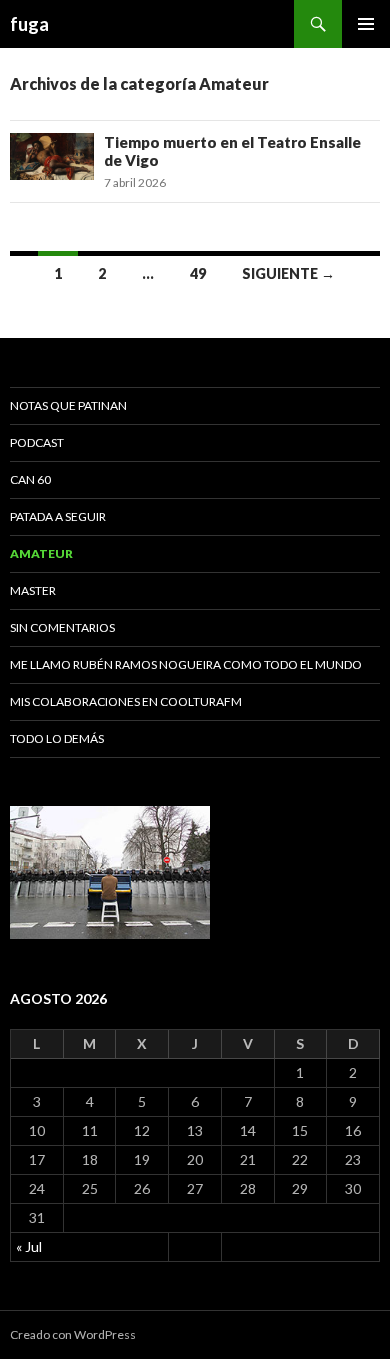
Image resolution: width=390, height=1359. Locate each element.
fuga (29, 24)
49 (198, 273)
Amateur (41, 553)
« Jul (29, 1246)
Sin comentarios (62, 627)
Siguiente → (288, 273)
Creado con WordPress (73, 1334)
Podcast (37, 442)
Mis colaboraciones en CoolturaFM (126, 701)
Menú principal (366, 24)
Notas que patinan (68, 405)
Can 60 (30, 479)
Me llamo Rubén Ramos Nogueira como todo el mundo (186, 664)
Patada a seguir (58, 516)
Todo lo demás (57, 738)
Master (33, 590)
